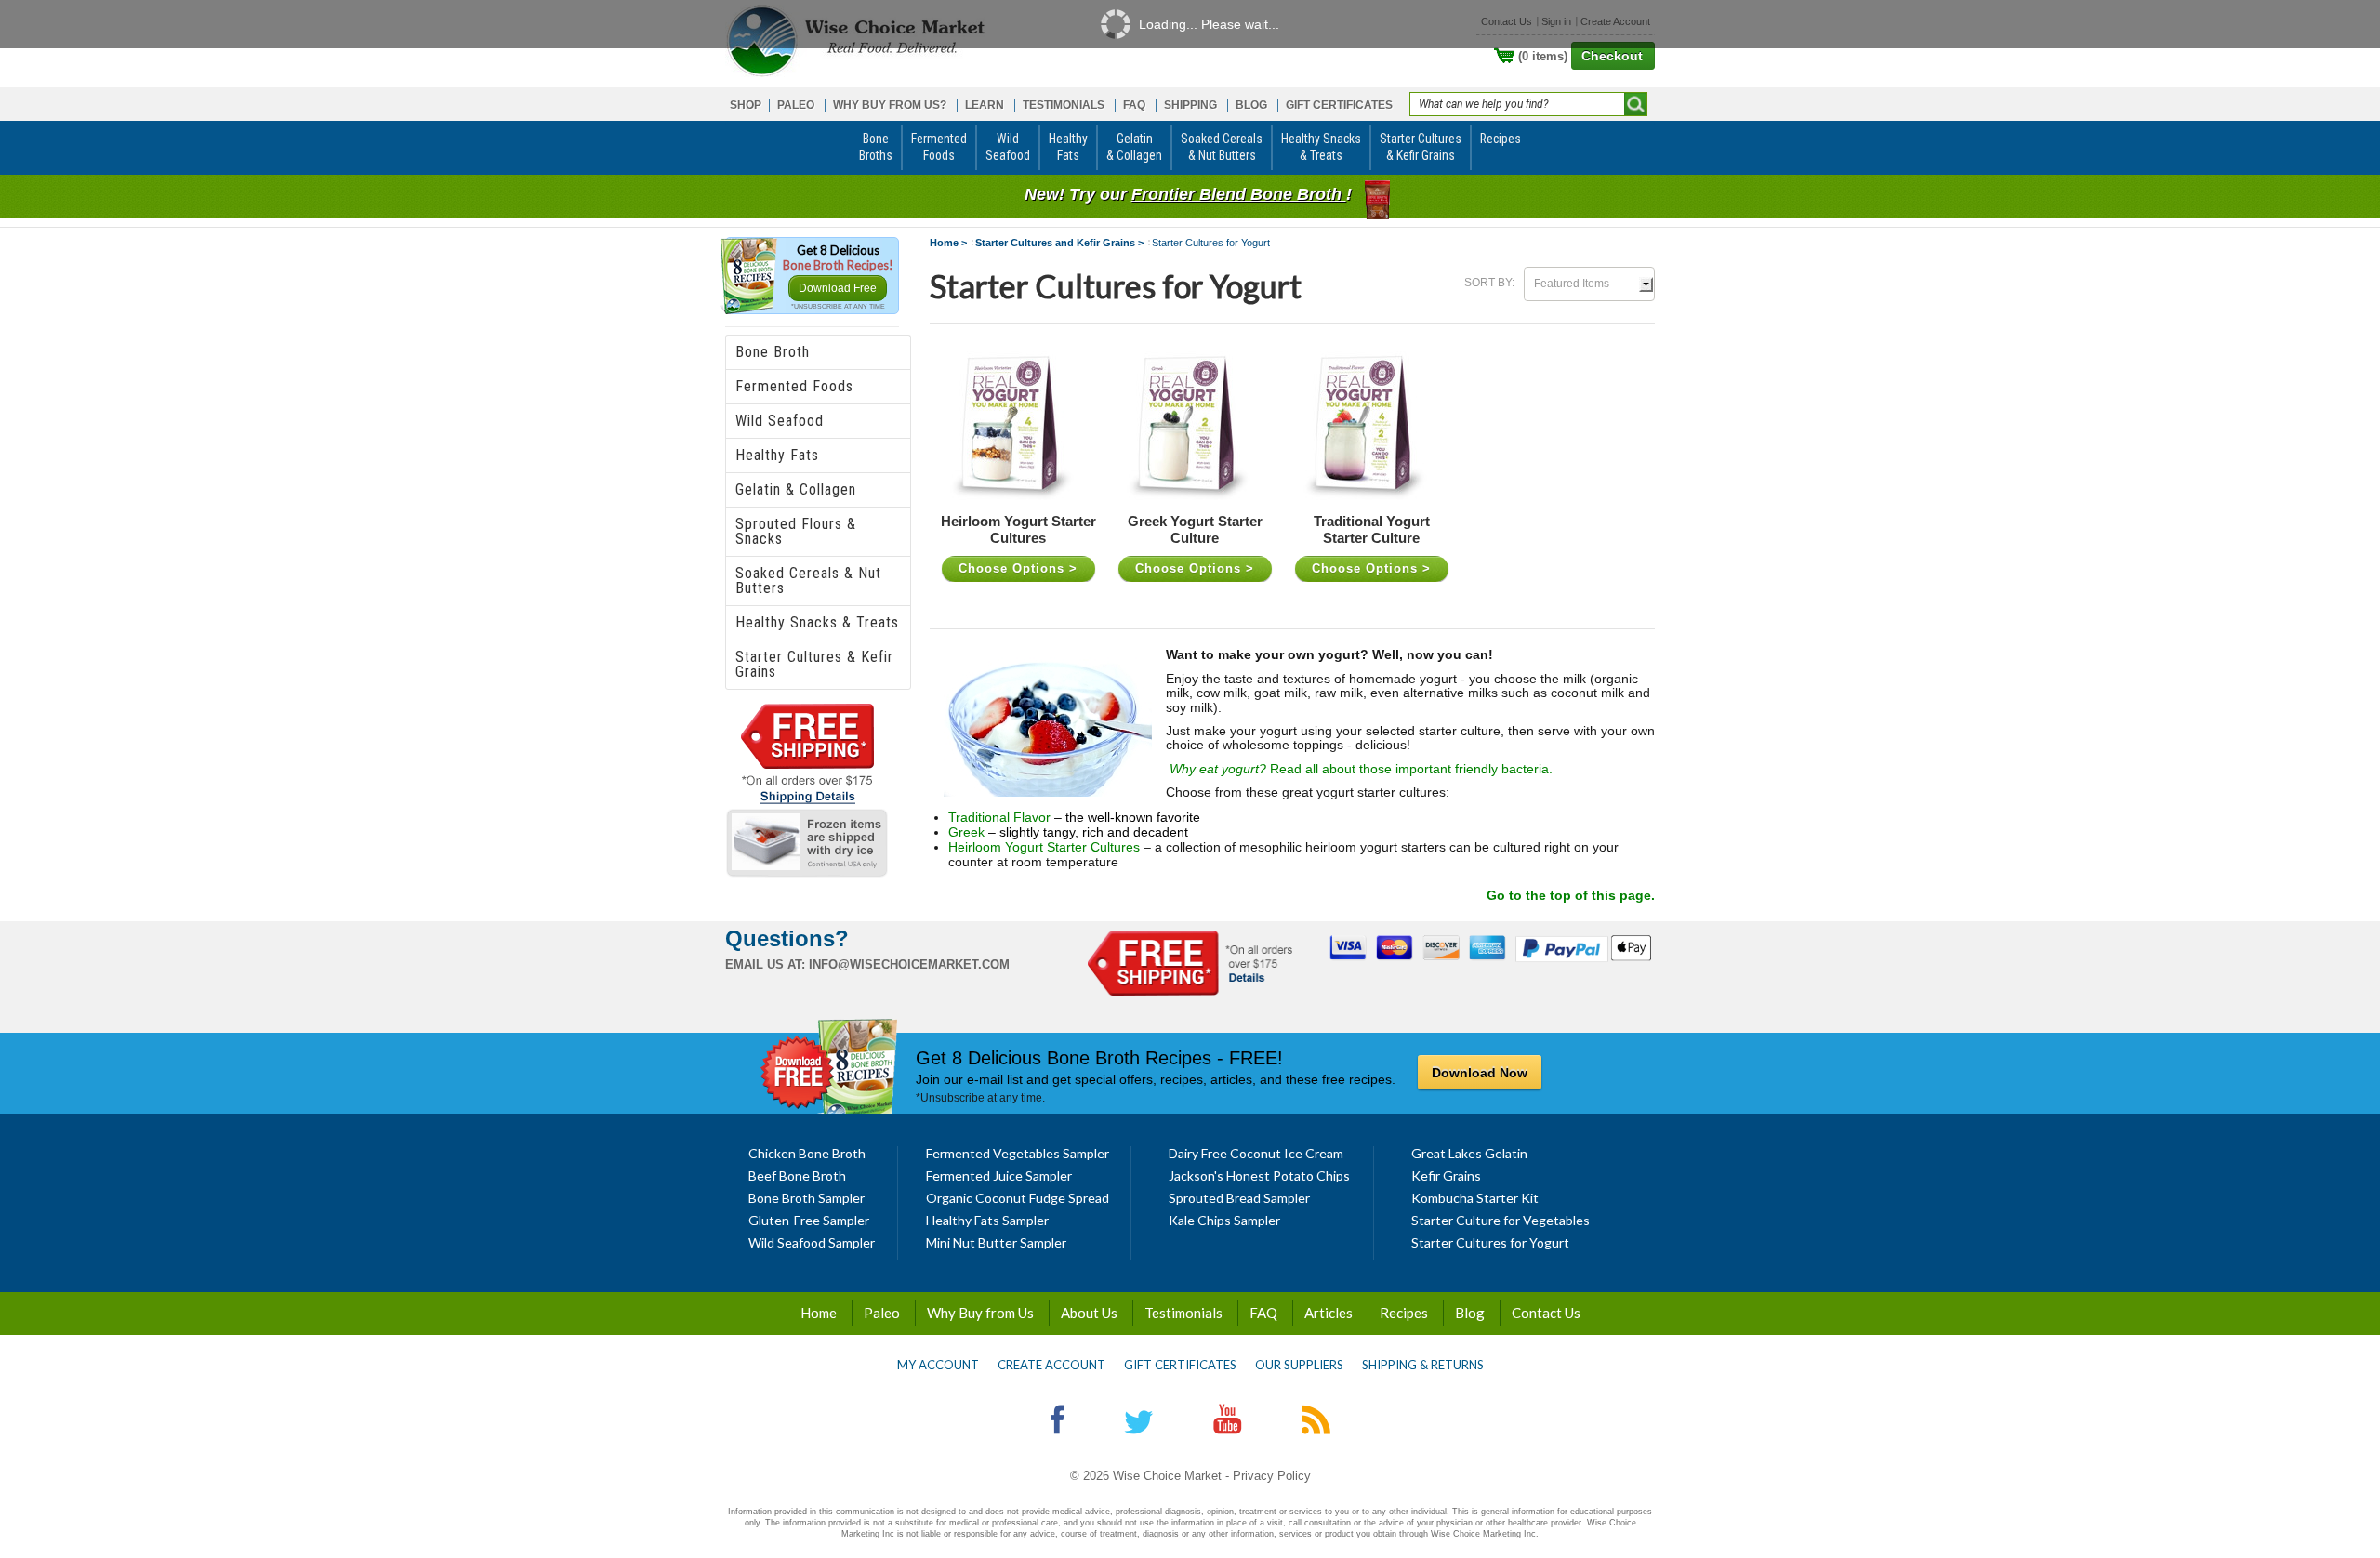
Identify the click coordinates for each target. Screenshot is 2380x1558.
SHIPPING (1190, 105)
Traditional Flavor (999, 817)
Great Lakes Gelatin (1469, 1153)
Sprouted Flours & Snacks (796, 531)
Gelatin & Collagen (796, 489)
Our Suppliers (1299, 1365)
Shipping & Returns (1423, 1365)
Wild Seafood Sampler (812, 1242)
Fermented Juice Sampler (999, 1175)
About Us (1089, 1313)
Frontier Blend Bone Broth (1239, 194)
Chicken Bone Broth (807, 1153)
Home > (948, 243)
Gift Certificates (1180, 1365)
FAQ (1134, 105)
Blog (1470, 1313)
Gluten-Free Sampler (809, 1220)
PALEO (796, 105)
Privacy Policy (1272, 1476)
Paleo (882, 1313)
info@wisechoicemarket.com (909, 964)
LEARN (985, 105)
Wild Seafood (780, 421)
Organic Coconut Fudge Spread (1018, 1198)
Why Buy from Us (980, 1313)
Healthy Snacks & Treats (817, 622)
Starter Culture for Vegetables (1501, 1220)
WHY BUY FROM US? (890, 105)
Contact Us (1546, 1313)
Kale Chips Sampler (1224, 1220)
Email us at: (765, 964)
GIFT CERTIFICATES (1339, 105)
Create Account (1051, 1365)
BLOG (1251, 105)
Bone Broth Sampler (807, 1198)
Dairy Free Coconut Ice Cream (1256, 1153)
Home (819, 1313)
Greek (966, 832)
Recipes (1404, 1313)
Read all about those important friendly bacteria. (1411, 769)
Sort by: (1489, 283)
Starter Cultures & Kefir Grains (814, 664)
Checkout (1612, 56)
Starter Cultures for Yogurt (1490, 1242)
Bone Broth (773, 352)
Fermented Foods (794, 386)
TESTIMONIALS (1064, 105)
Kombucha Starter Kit (1475, 1198)
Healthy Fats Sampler (987, 1220)
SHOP (746, 105)
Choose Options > (1018, 568)
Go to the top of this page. (1571, 895)
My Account (938, 1365)
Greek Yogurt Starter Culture (1195, 530)
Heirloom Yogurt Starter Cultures (1018, 530)
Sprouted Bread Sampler (1239, 1198)
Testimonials (1183, 1313)
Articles (1329, 1313)
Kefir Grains (1446, 1175)
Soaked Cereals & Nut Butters (808, 581)
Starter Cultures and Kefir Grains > (1059, 243)
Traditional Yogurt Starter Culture (1372, 530)
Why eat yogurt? (1220, 769)
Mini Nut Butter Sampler (996, 1242)
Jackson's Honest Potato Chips (1259, 1175)
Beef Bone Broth (797, 1175)
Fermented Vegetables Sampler (1018, 1153)
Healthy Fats (777, 455)
